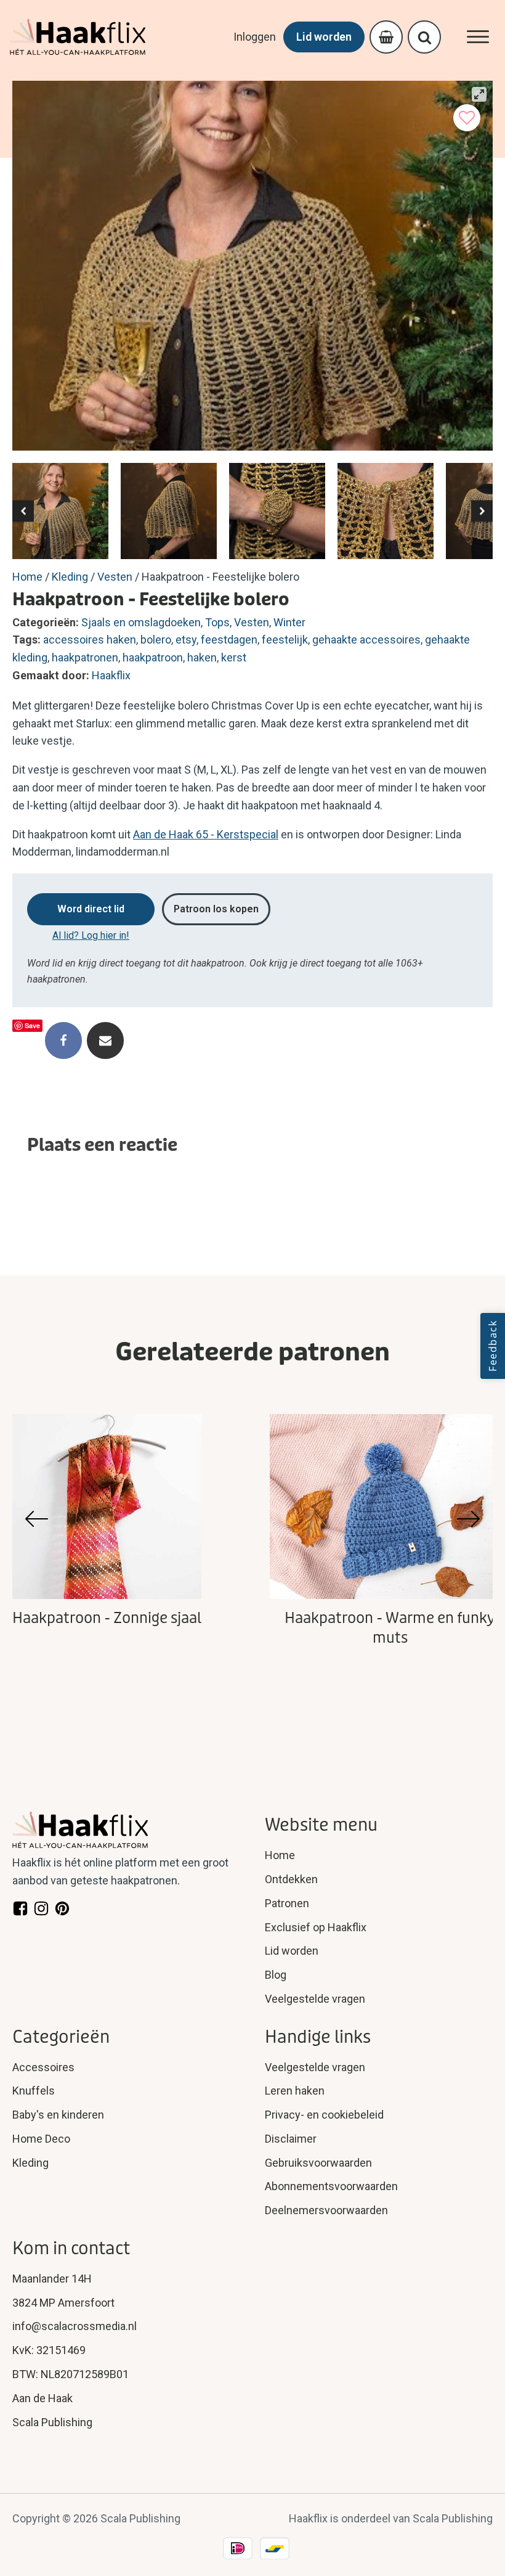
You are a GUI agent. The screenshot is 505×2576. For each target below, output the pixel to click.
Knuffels (34, 2091)
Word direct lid (91, 909)
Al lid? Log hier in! (91, 935)
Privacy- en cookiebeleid (324, 2115)
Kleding (70, 577)
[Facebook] (63, 1041)
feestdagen (229, 640)
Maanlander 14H (52, 2279)
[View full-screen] (479, 94)
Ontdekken (291, 1879)
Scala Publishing (52, 2422)
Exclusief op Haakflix (316, 1927)
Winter (289, 622)
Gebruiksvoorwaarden (318, 2163)
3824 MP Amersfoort (63, 2303)
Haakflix (111, 675)
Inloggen (255, 37)
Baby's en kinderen (58, 2115)
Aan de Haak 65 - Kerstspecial (206, 834)
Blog (276, 1975)
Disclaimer (291, 2139)
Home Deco (41, 2139)
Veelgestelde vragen (315, 1999)
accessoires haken (90, 640)
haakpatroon (153, 657)
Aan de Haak (42, 2398)
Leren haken (295, 2091)
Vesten (115, 577)
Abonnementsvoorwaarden (331, 2186)
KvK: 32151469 (49, 2350)
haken (202, 657)
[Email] (105, 1041)
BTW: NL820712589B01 (71, 2374)
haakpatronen (85, 657)
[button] (23, 511)
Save (32, 1025)
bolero (156, 640)
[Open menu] (478, 37)
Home (27, 577)
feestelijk (285, 640)
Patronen (287, 1903)
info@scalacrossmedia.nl (75, 2326)
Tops (217, 622)
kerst (234, 657)
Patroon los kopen (216, 909)
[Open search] (425, 37)
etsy (186, 640)
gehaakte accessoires (366, 640)
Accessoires (43, 2067)
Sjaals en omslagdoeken (141, 622)
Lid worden (324, 37)
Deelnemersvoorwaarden (326, 2210)
